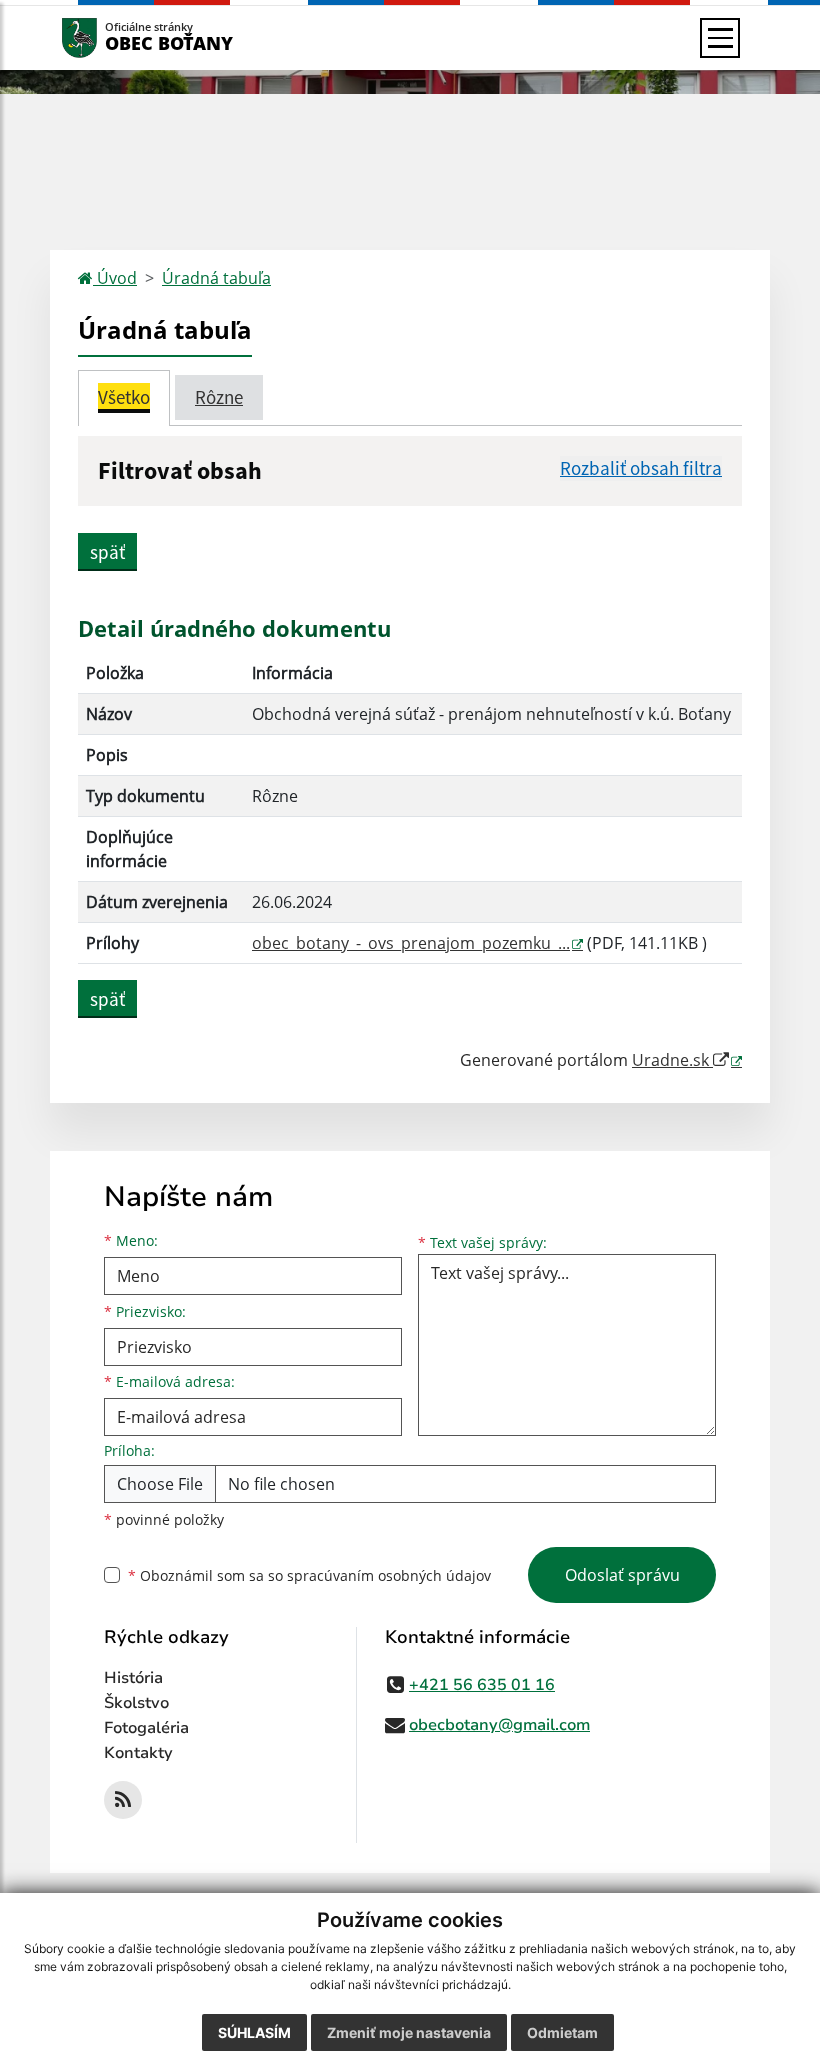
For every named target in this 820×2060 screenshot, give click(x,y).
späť (107, 552)
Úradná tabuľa (216, 278)
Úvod (115, 278)
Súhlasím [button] (254, 2032)
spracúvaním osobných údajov (389, 1575)
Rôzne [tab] (219, 397)
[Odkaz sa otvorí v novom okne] (123, 1800)
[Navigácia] (720, 38)
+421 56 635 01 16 (482, 1685)
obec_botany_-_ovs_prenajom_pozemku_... (411, 943)
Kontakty (138, 1753)
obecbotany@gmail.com (499, 1725)
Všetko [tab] (124, 397)
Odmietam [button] (562, 2032)
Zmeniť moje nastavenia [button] (409, 2032)
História (133, 1678)
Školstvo (136, 1703)
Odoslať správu (622, 1575)
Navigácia (109, 37)
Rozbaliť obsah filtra (641, 468)
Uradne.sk (672, 1060)
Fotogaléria (146, 1728)
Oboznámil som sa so (309, 1575)
